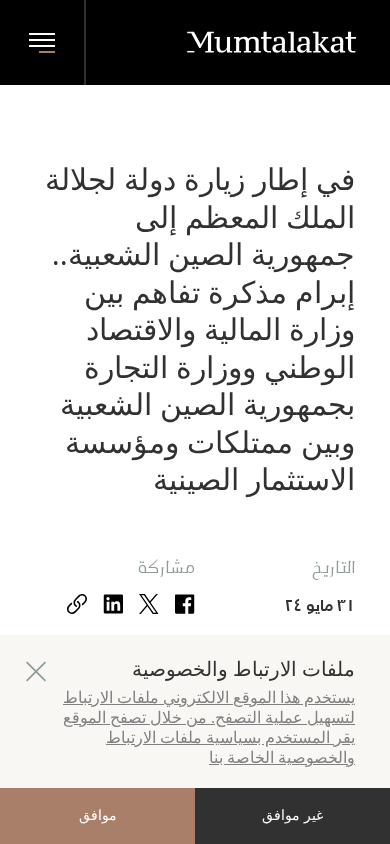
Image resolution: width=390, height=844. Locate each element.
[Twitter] (149, 605)
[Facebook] (185, 605)
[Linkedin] (113, 605)
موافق (98, 815)
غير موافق (292, 815)
